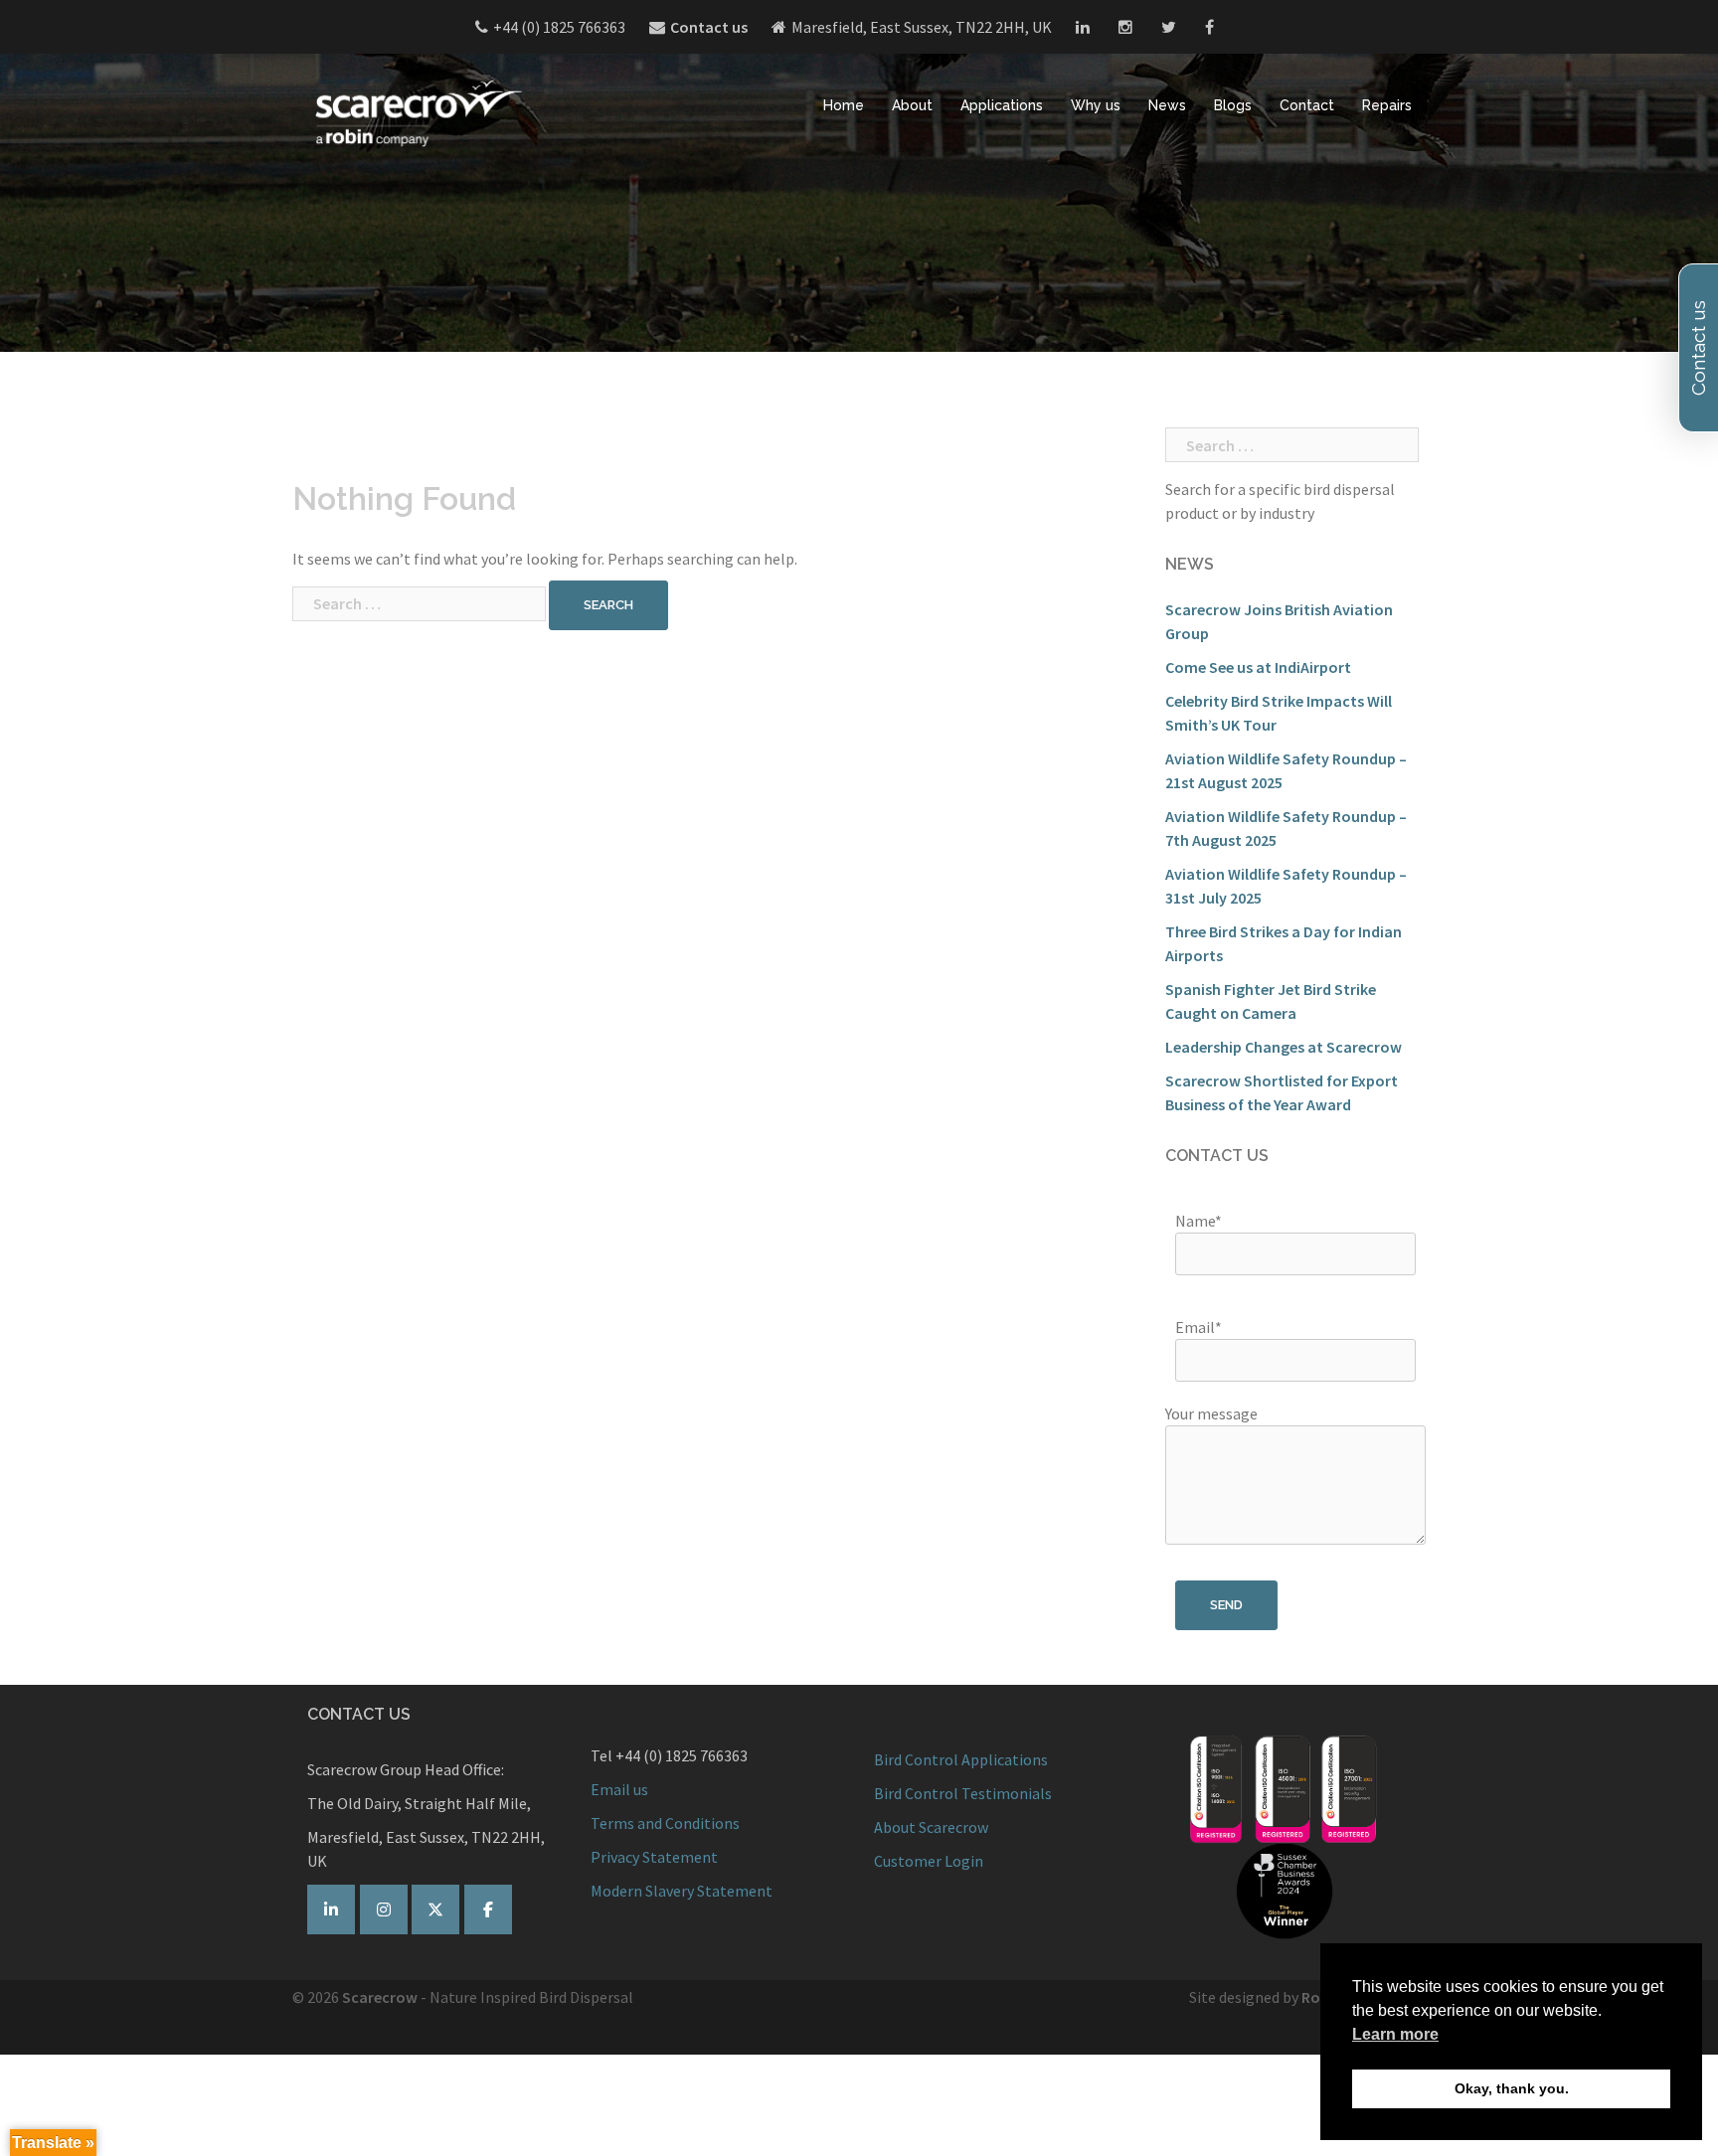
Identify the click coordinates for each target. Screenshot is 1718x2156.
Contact (1307, 105)
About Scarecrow (931, 1827)
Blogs (1233, 105)
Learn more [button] (1395, 2034)
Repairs (1387, 105)
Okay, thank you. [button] (1512, 2088)
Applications (1002, 105)
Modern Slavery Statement (682, 1891)
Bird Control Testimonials (963, 1793)
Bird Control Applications (962, 1759)
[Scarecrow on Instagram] (384, 1909)
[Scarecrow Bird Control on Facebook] (488, 1909)
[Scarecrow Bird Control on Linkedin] (331, 1909)
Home (844, 105)
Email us (619, 1789)
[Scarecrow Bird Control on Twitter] (435, 1909)
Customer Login (929, 1861)
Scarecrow (380, 1997)
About (912, 105)
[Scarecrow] (417, 112)
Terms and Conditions (665, 1823)
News (1167, 105)
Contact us (709, 27)
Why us (1096, 105)
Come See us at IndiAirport (1258, 667)
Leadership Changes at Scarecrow (1284, 1047)
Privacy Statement (654, 1857)
